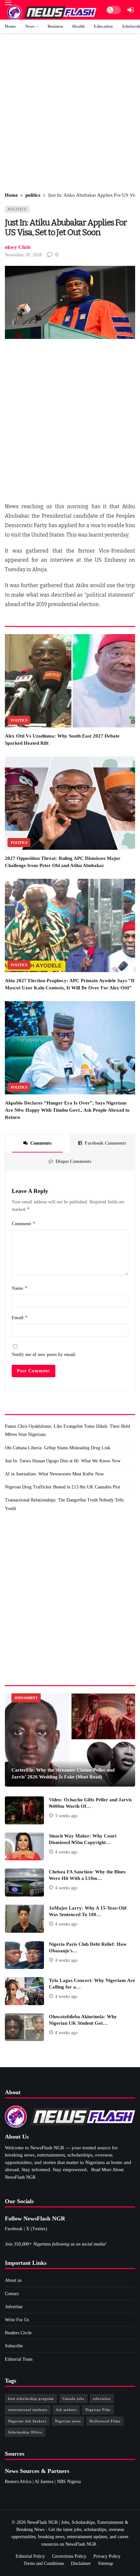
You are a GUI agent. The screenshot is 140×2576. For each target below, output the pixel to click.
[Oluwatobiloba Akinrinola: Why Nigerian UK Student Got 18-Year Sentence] (24, 2027)
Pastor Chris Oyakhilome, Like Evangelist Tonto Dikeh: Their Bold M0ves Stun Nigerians (67, 1430)
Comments (41, 1143)
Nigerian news (68, 2421)
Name (20, 1288)
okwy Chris (18, 247)
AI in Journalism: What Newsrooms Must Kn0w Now (54, 1474)
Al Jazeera (44, 2482)
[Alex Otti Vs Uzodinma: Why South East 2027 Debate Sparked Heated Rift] (70, 681)
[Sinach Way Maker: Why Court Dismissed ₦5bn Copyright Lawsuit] (24, 1847)
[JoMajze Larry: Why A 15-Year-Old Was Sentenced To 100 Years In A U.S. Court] (24, 1919)
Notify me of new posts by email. (44, 1355)
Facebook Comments (105, 1143)
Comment (24, 1223)
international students (28, 2410)
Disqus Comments (73, 1161)
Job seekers (66, 2410)
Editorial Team (19, 2359)
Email (20, 1317)
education (102, 2399)
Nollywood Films (105, 2421)
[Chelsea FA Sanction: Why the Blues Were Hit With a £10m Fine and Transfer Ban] (24, 1882)
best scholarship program (31, 2399)
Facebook (14, 2229)
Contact (12, 2294)
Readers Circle (18, 2333)
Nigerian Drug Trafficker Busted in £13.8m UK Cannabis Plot (63, 1487)
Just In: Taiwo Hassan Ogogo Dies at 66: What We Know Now (63, 1461)
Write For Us (17, 2320)
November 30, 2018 (23, 255)
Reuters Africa (18, 2482)
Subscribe (14, 2346)
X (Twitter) (37, 2229)
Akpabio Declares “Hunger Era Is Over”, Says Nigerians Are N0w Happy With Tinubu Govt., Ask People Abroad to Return (67, 1110)
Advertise (14, 2307)
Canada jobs (73, 2399)
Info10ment (26, 1698)
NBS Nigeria (69, 2482)
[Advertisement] (70, 113)
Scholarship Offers (25, 2432)
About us (13, 2280)
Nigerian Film (98, 2410)
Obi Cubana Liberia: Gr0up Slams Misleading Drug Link (58, 1448)
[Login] (130, 10)
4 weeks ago (66, 1852)
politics (17, 209)
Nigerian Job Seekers (27, 2421)
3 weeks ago (66, 1816)
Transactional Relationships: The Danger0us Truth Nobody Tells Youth (64, 1504)
